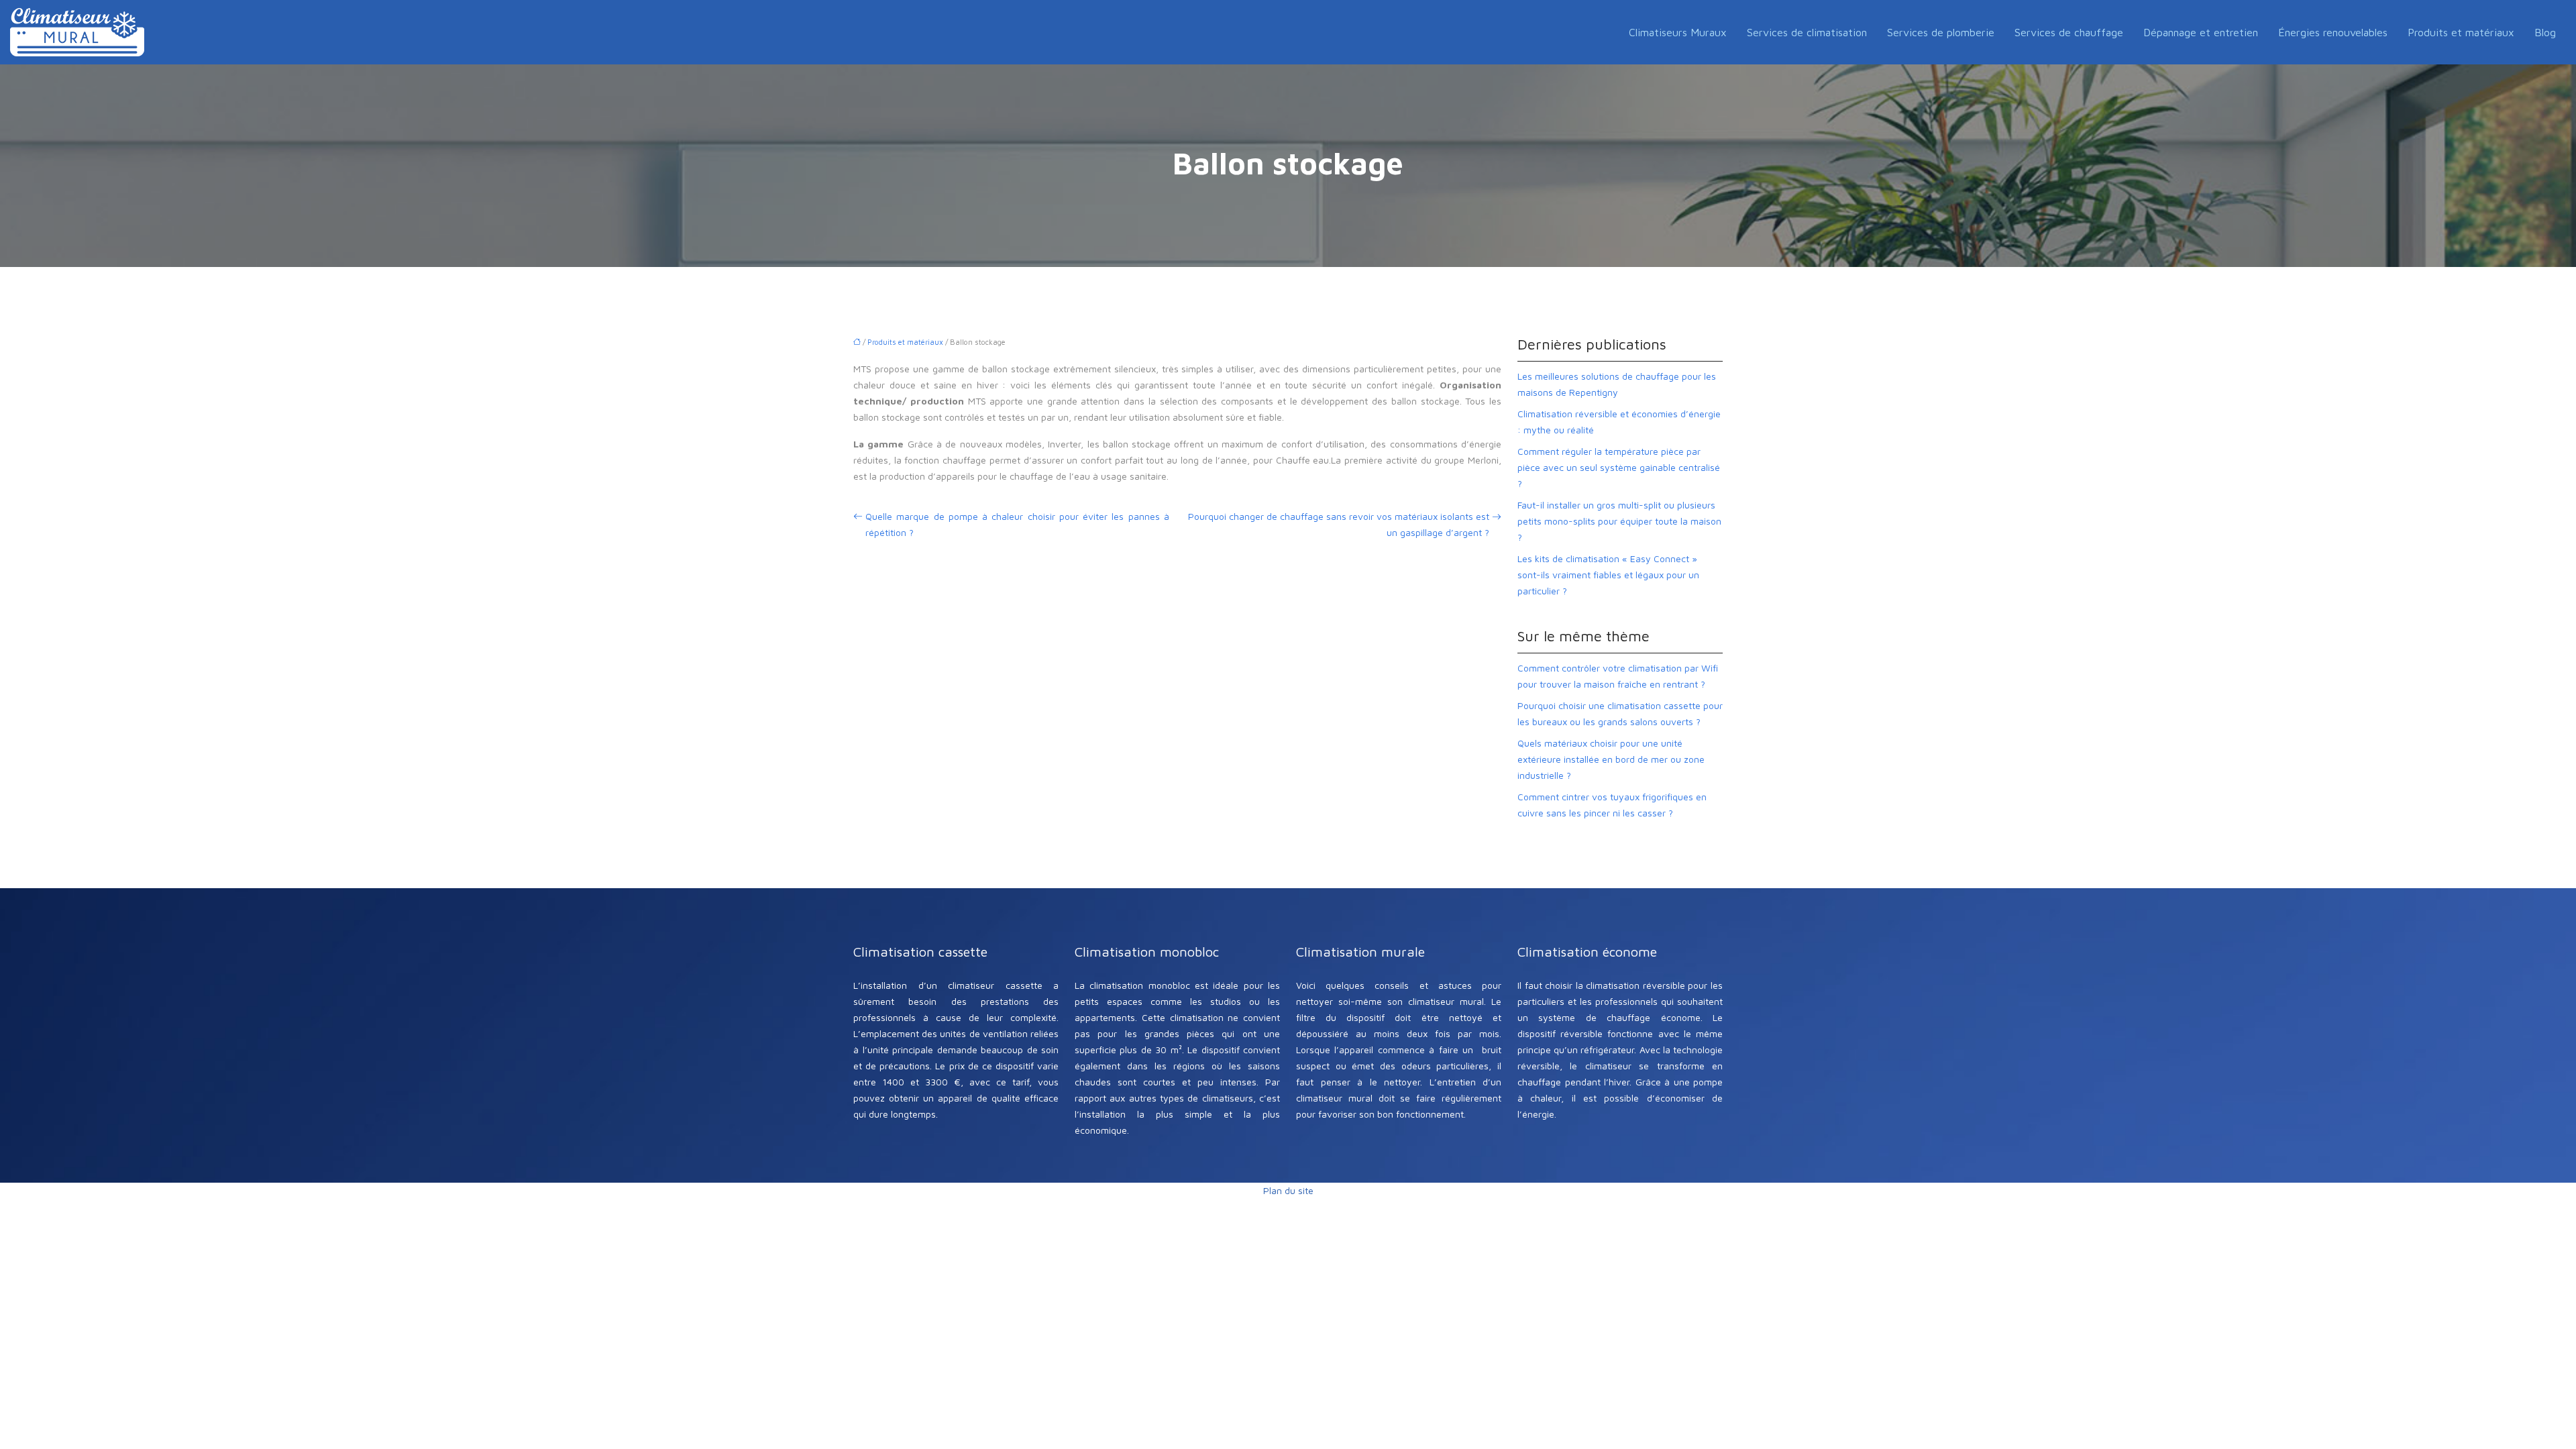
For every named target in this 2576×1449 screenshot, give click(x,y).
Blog (2545, 32)
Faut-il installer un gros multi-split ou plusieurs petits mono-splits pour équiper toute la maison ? (1619, 521)
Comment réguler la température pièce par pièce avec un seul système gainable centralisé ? (1619, 467)
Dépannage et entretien (2201, 32)
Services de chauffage (2069, 32)
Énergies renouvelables (2333, 32)
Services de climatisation (1807, 32)
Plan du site (1288, 1190)
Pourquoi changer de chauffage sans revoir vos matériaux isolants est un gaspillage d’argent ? (1339, 524)
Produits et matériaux (2461, 32)
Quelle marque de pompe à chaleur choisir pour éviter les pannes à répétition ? (1017, 524)
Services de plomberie (1941, 32)
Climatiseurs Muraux (1678, 32)
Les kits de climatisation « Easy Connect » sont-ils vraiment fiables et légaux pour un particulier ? (1608, 575)
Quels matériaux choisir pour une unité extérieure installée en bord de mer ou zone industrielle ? (1611, 759)
